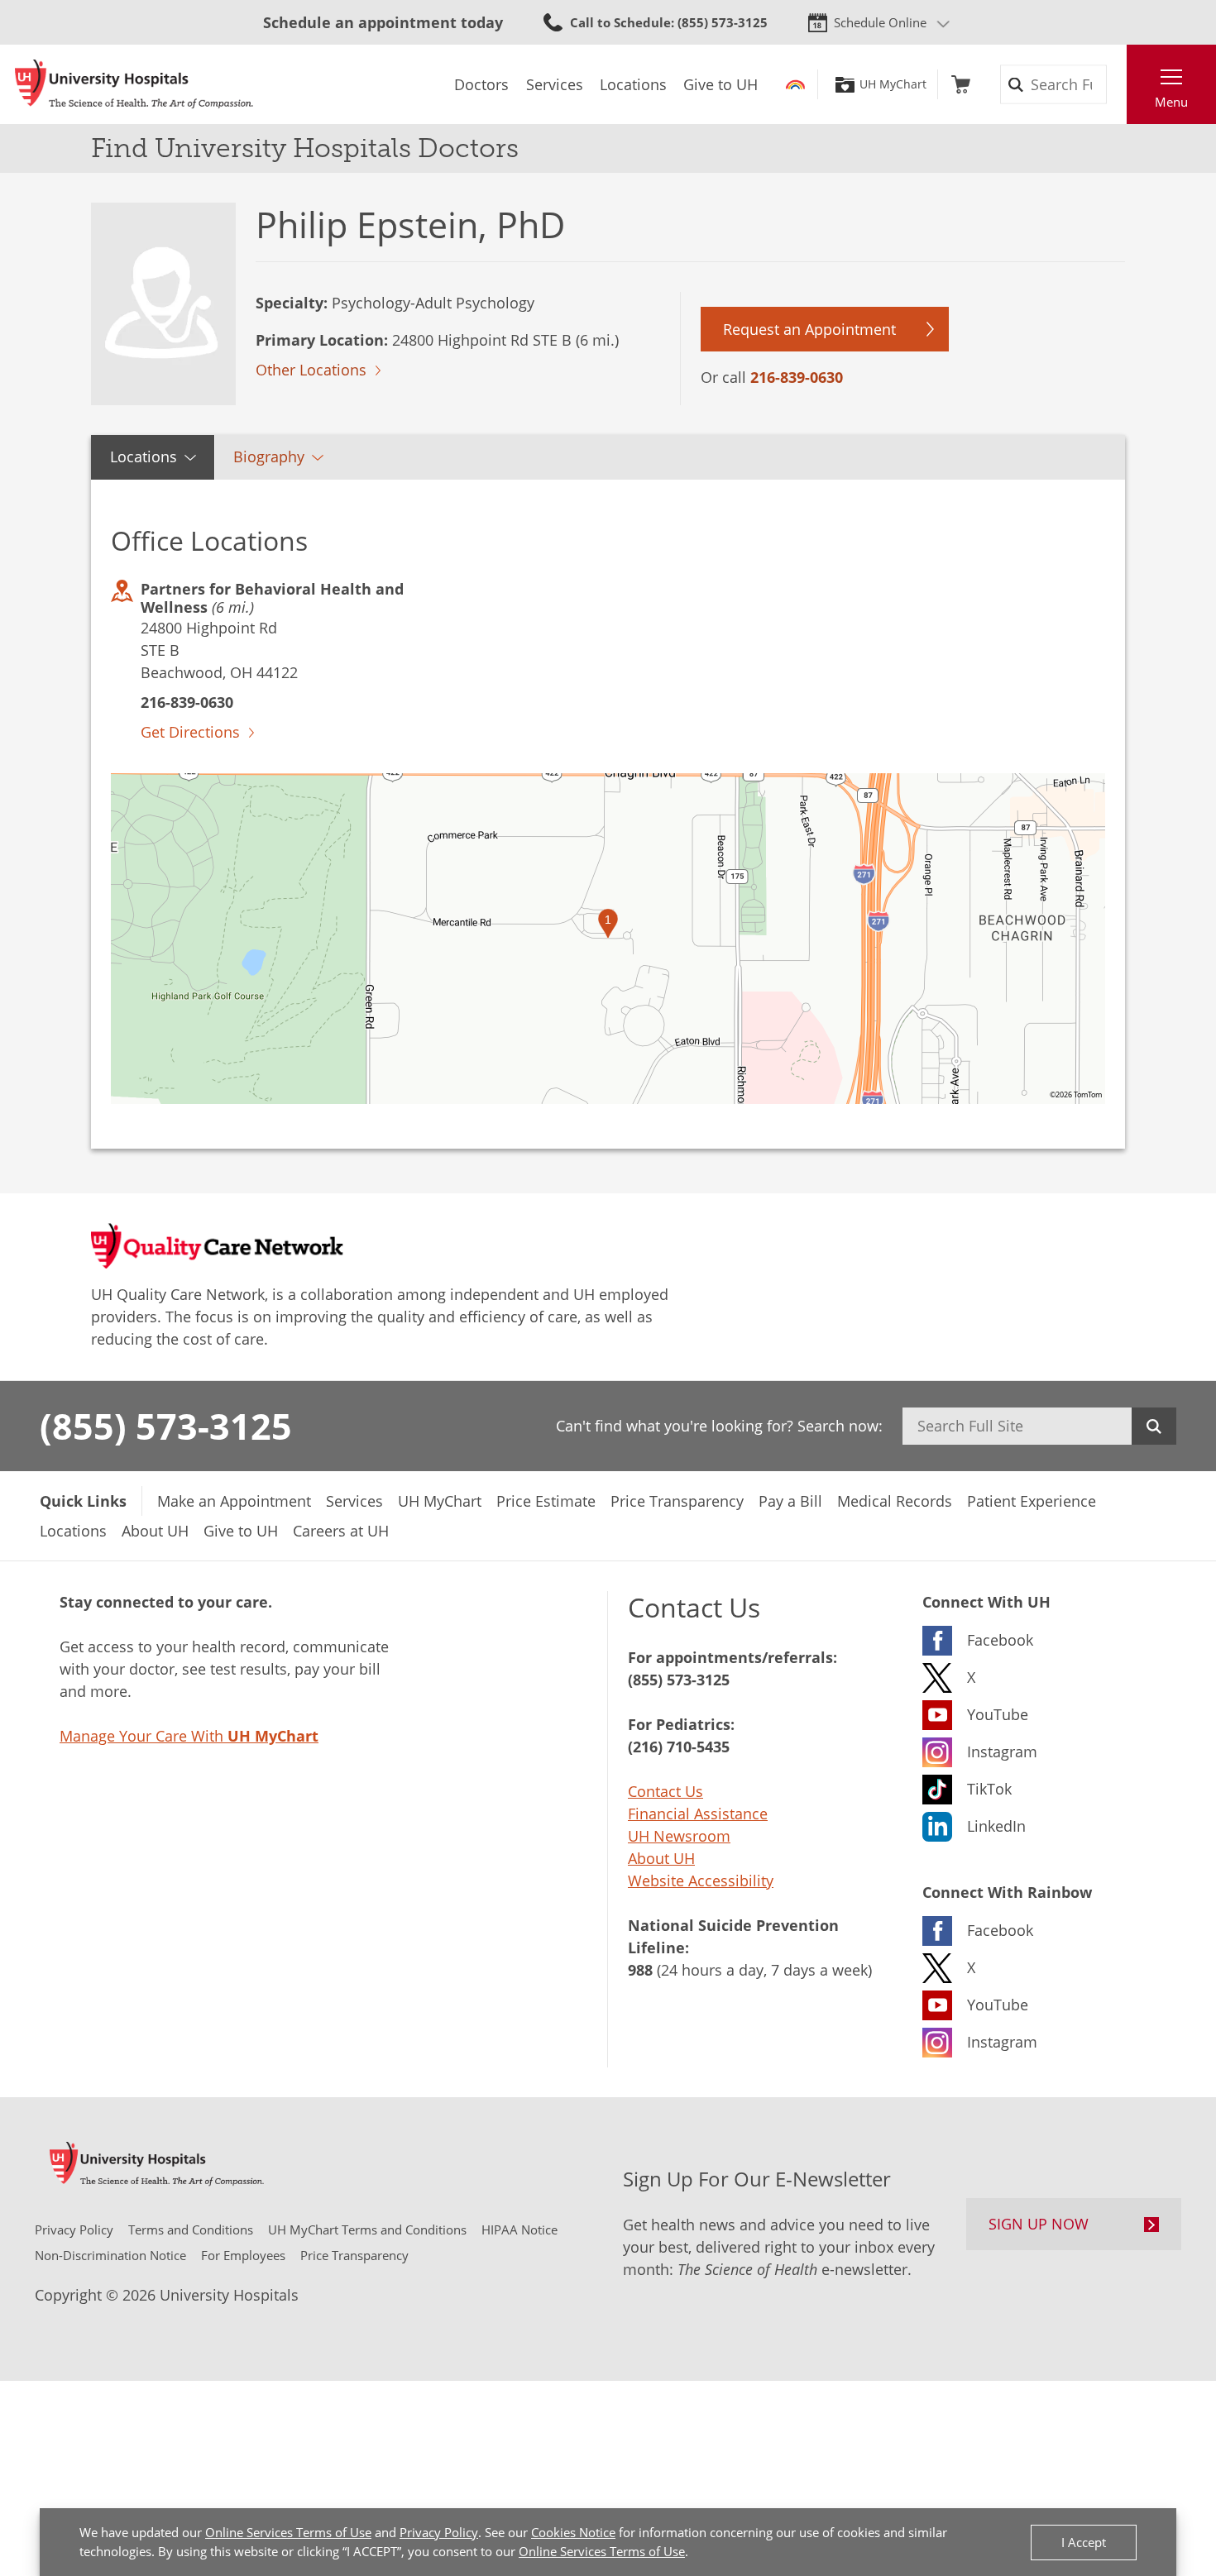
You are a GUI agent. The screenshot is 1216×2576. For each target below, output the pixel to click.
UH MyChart (893, 84)
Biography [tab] (269, 456)
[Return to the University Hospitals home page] (134, 84)
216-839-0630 (797, 377)
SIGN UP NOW (1039, 2224)
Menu (1171, 102)
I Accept (1084, 2542)
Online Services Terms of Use (288, 2532)
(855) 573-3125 (166, 1426)
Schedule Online (880, 22)
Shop (961, 84)
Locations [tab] (144, 456)
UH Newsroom (679, 1836)
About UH (661, 1858)
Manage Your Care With (189, 1736)
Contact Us (665, 1791)
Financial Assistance (698, 1814)
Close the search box (1118, 84)
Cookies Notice (573, 2532)
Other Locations (311, 370)
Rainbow (795, 84)
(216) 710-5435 (679, 1747)
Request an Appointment (809, 329)
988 (640, 1970)
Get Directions (190, 732)
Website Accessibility (701, 1881)
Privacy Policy (439, 2532)
